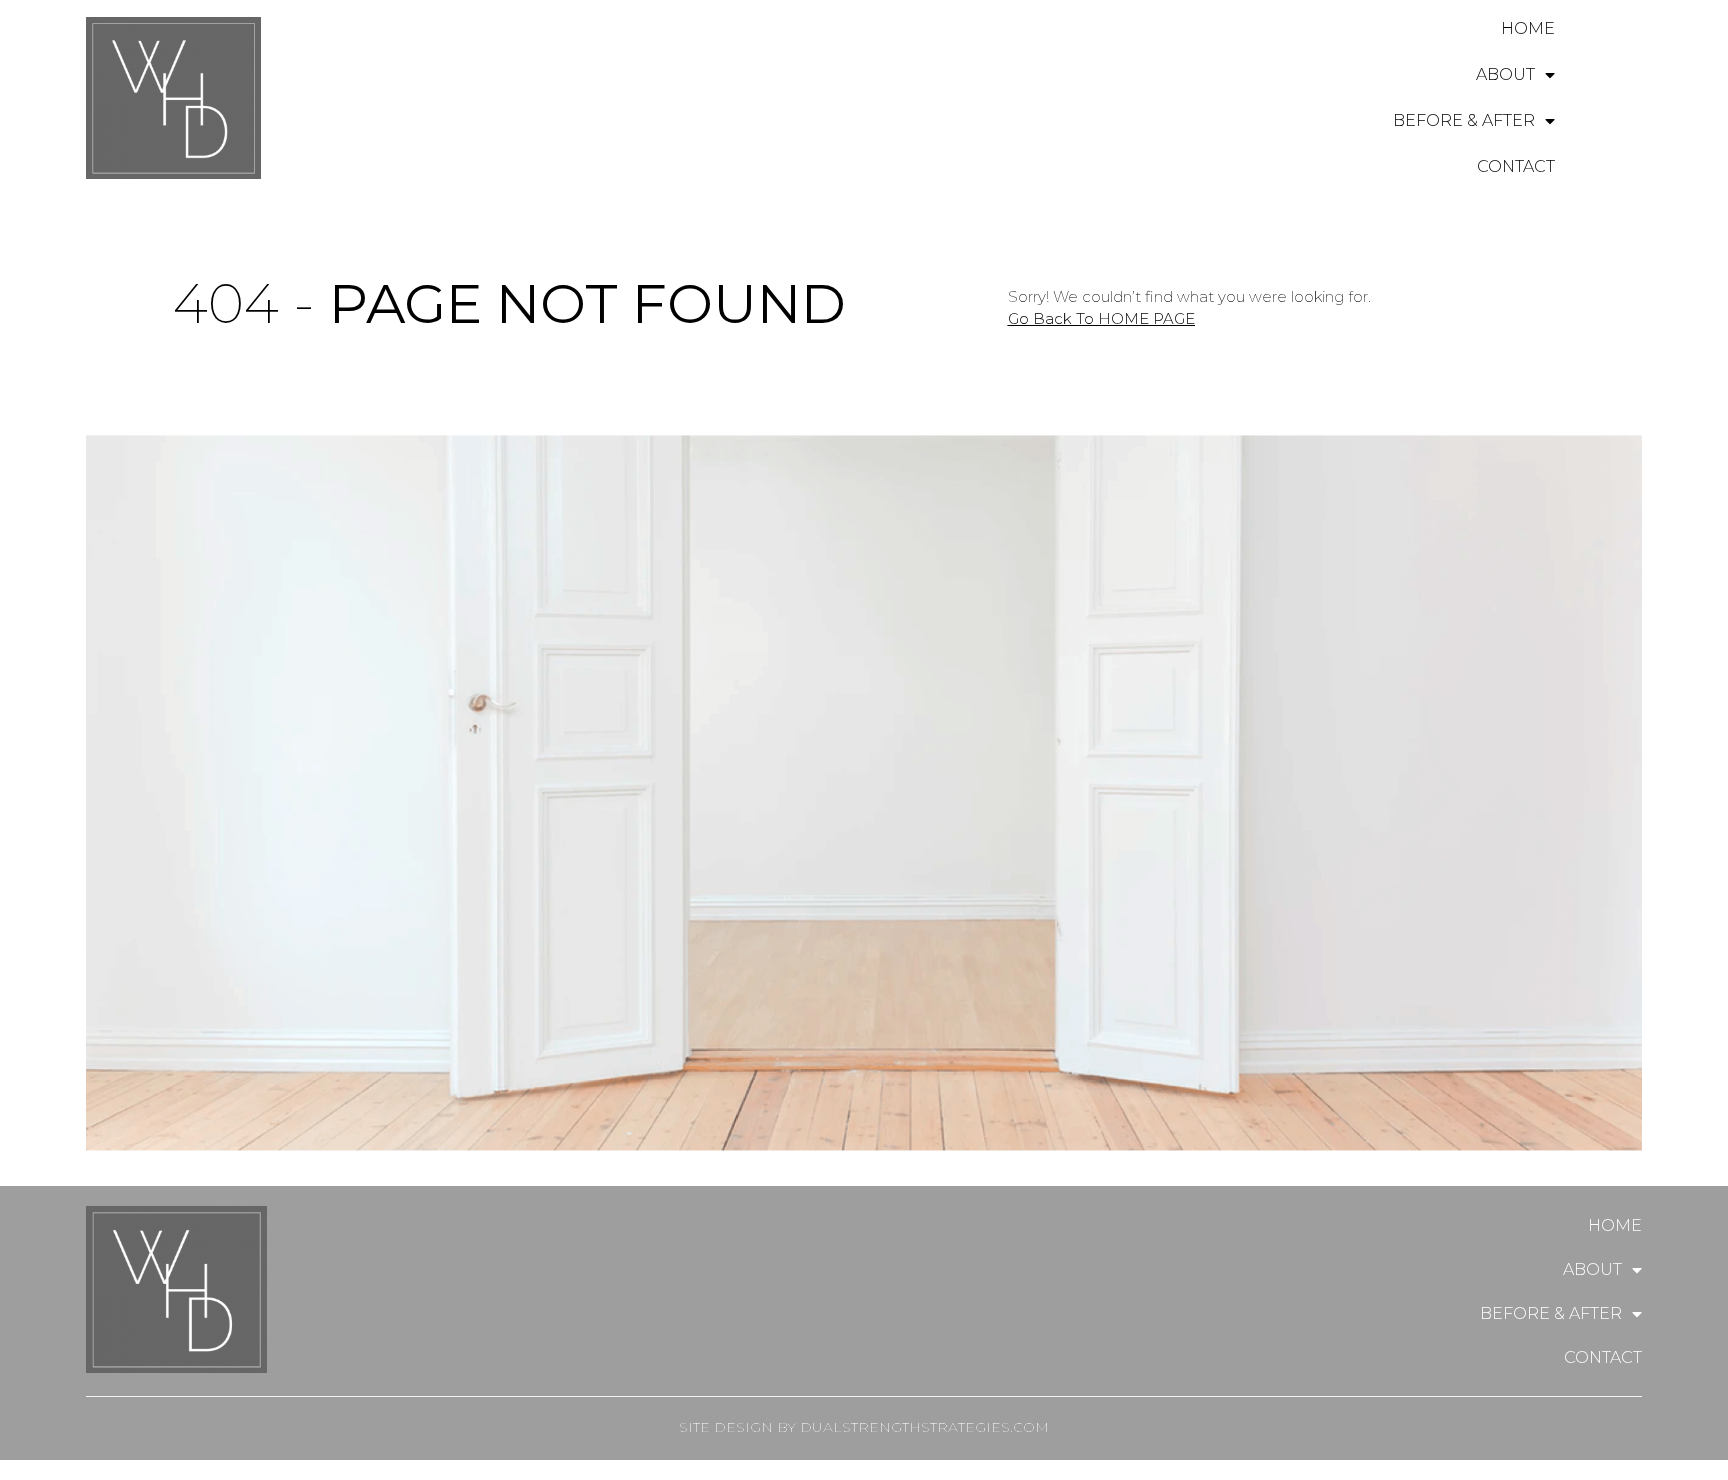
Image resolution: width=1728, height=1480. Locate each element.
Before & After (1464, 120)
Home (1528, 28)
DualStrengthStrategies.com (924, 1427)
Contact (1516, 166)
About (1505, 74)
